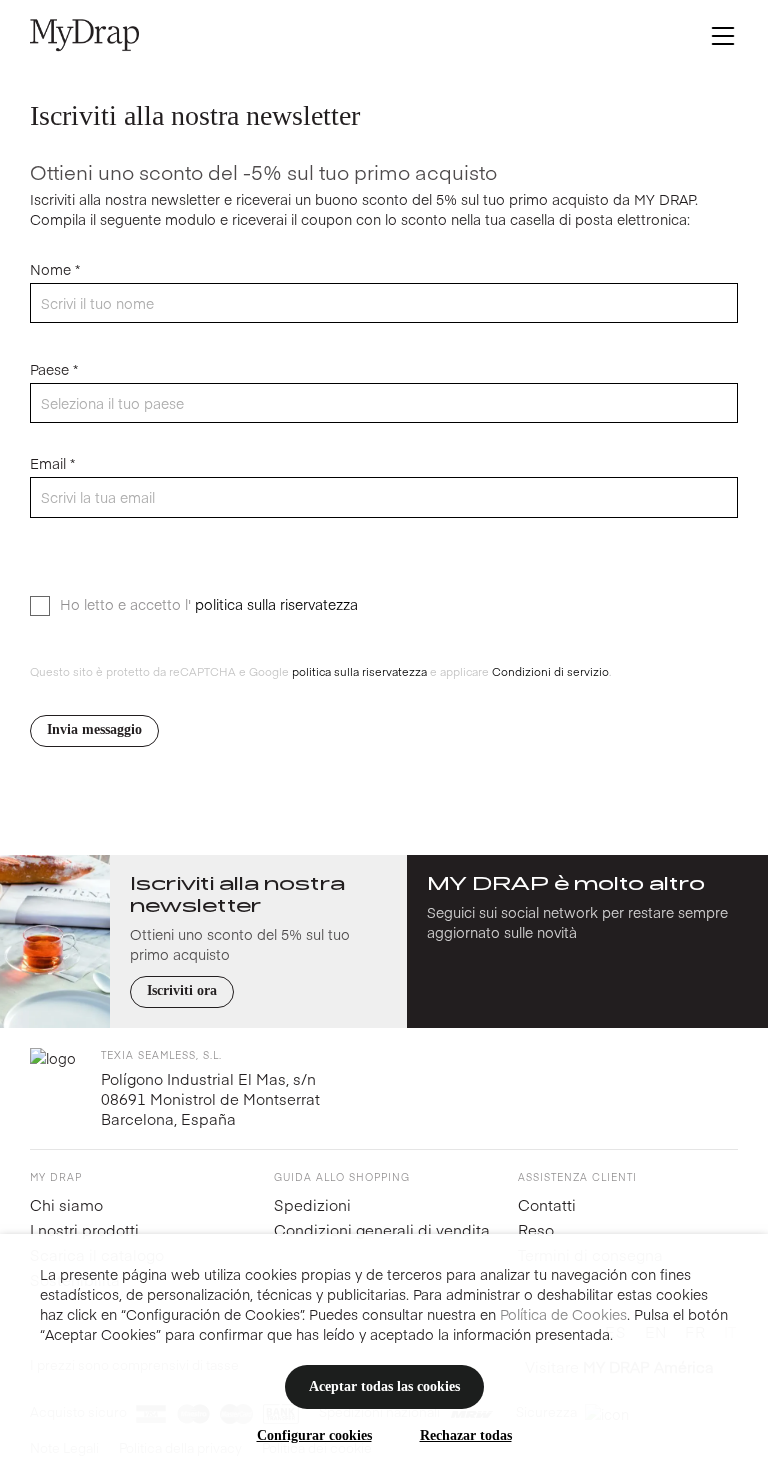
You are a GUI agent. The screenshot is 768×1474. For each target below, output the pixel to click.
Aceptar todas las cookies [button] (384, 1386)
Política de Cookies (563, 1314)
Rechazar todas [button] (466, 1435)
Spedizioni (312, 1204)
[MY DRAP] (84, 35)
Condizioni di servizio (549, 671)
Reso (536, 1229)
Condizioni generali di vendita (382, 1229)
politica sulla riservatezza (276, 604)
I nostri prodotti (84, 1229)
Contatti (547, 1204)
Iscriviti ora (182, 990)
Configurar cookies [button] (314, 1435)
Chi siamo (66, 1204)
